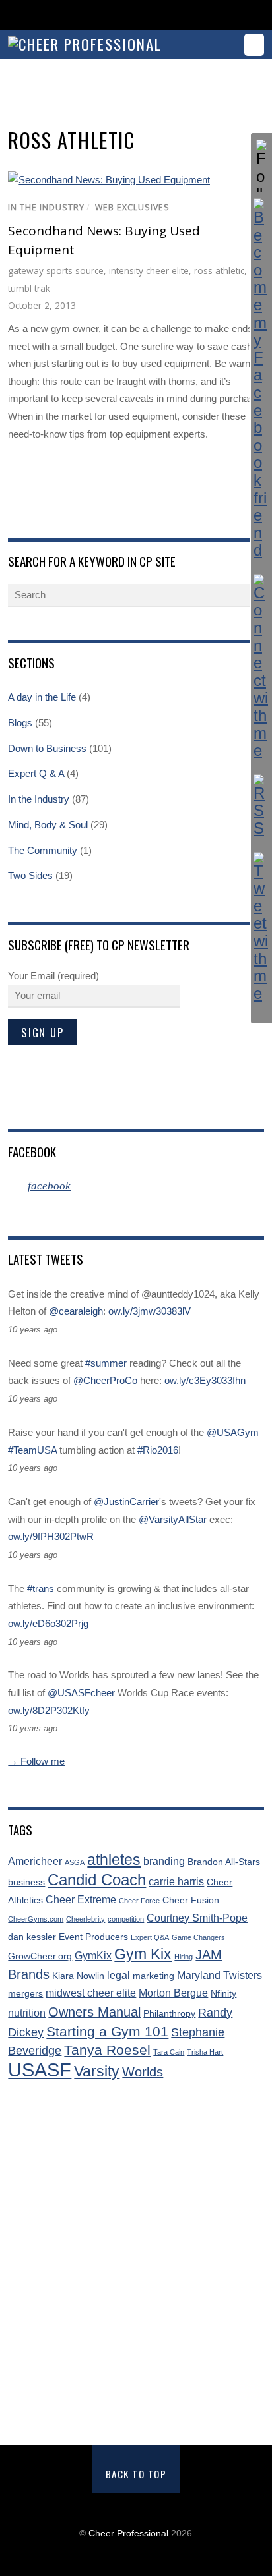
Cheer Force (139, 1901)
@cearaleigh (76, 1311)
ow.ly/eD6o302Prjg (48, 1623)
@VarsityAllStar (173, 1519)
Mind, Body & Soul (48, 825)
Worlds (143, 2072)
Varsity (97, 2072)
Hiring (184, 1957)
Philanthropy (169, 2014)
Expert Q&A (150, 1937)
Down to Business (47, 748)
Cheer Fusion (191, 1900)
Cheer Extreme (81, 1900)
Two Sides (30, 875)
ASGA (75, 1862)
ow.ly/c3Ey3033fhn (205, 1380)
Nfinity (223, 1994)
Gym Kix (143, 1954)
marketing (153, 1976)
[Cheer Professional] (85, 44)
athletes (114, 1860)
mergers (25, 1994)
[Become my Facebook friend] (261, 379)
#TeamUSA (32, 1450)
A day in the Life (42, 697)
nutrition (27, 2013)
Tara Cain (169, 2052)
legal (119, 1975)
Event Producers (93, 1937)
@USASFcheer (81, 1693)
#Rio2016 (158, 1450)
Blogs (20, 723)
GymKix (93, 1956)
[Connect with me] (261, 667)
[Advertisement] (136, 2264)
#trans (41, 1589)
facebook (32, 1151)
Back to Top (136, 2474)
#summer (106, 1363)
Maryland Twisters (220, 1975)
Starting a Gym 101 (107, 2031)
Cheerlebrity (85, 1919)
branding (164, 1861)
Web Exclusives (132, 207)
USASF (40, 2070)
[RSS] (261, 806)
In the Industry (46, 207)
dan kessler (32, 1937)
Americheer (35, 1861)
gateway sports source (56, 271)
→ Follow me (36, 1761)
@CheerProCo (105, 1380)
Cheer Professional (128, 2533)
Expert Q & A (36, 773)
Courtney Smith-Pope (197, 1918)
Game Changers (198, 1937)
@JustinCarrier (126, 1502)
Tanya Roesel (107, 2050)
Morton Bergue (173, 1993)
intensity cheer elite (149, 271)
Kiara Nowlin (78, 1976)
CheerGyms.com (36, 1919)
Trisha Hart (205, 2052)
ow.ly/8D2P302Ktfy (49, 1710)
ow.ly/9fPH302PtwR (51, 1536)
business (26, 1882)
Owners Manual (94, 2012)
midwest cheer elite (91, 1993)
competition (126, 1919)
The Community (43, 850)
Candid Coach (97, 1880)
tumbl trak (29, 288)
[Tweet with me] (261, 928)
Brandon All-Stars (224, 1862)
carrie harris (176, 1882)
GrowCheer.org (40, 1956)
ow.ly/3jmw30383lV (150, 1311)
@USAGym (233, 1432)
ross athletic (219, 271)
